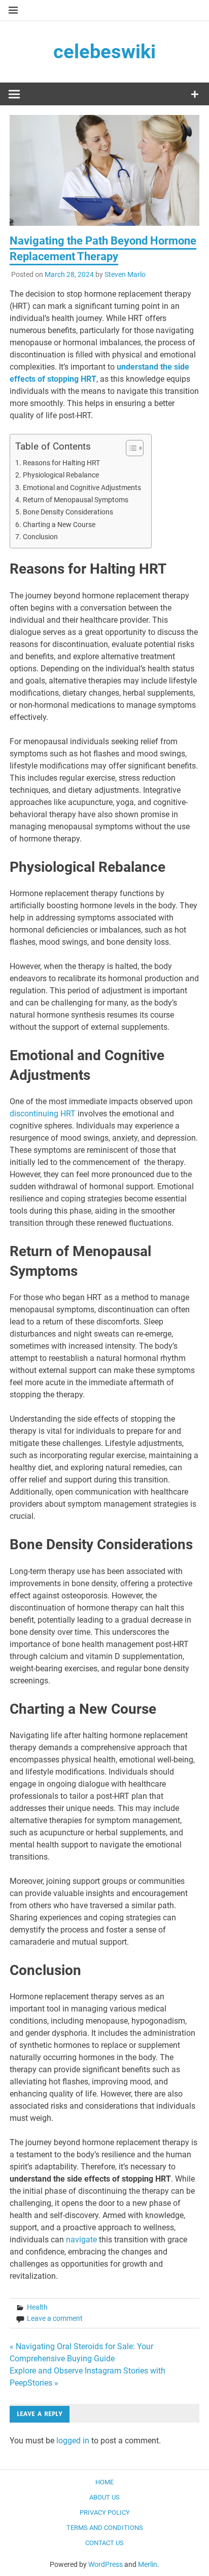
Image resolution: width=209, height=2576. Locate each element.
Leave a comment (55, 2318)
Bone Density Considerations (68, 512)
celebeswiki (104, 52)
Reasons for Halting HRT (61, 463)
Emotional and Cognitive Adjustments (82, 488)
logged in (73, 2441)
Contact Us (104, 2543)
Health (37, 2307)
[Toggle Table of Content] (130, 448)
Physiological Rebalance (61, 475)
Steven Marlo (125, 274)
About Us (104, 2497)
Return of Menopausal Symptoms (76, 500)
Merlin (148, 2564)
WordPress (106, 2564)
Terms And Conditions (105, 2528)
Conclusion (40, 537)
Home (104, 2482)
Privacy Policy (105, 2512)
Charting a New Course (59, 525)
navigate (81, 2240)
